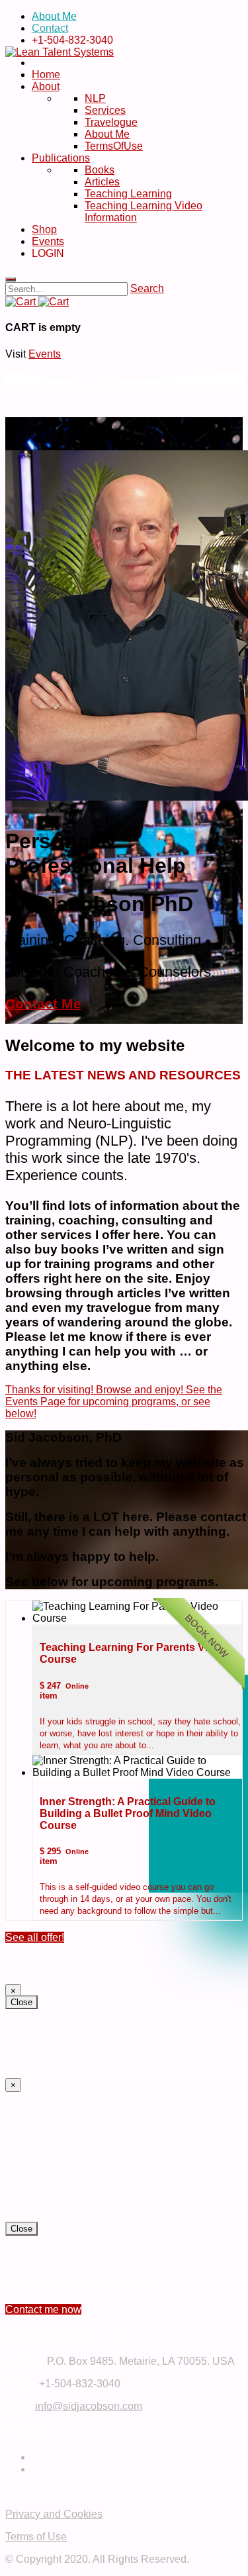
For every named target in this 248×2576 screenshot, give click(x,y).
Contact (50, 28)
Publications (61, 158)
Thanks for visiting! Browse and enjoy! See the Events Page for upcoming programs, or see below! (114, 1402)
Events (48, 241)
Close (21, 2002)
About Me (54, 16)
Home (46, 74)
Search (147, 288)
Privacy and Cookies (54, 2514)
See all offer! (35, 1937)
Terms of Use (36, 2537)
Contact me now (43, 2309)
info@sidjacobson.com (89, 2406)
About (46, 86)
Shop (44, 229)
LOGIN (51, 253)
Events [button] (45, 354)
